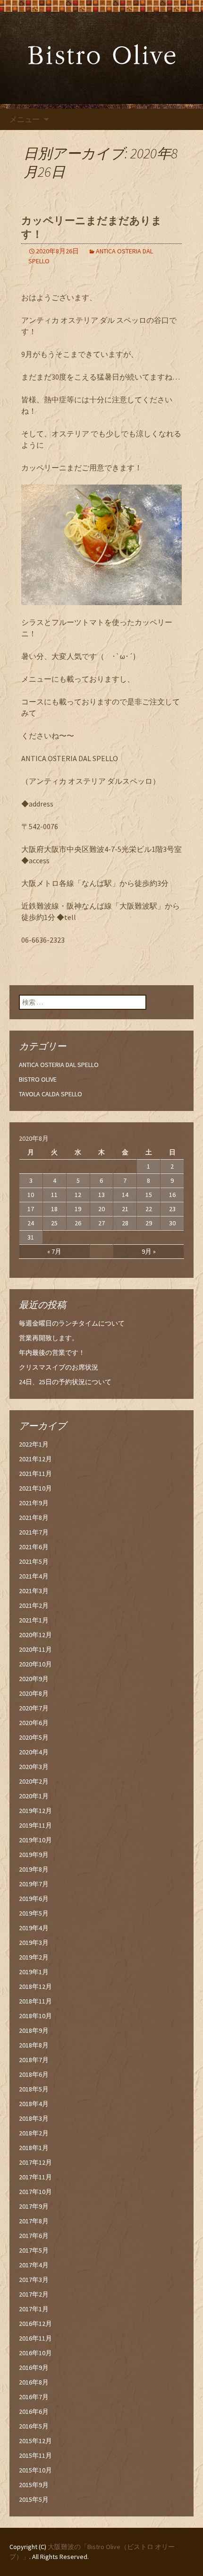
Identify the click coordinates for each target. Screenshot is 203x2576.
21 (125, 1209)
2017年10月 (35, 2192)
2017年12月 (35, 2162)
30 (172, 1223)
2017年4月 (34, 2265)
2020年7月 (34, 1708)
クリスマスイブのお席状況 (59, 1367)
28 (125, 1223)
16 (172, 1195)
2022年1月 (34, 1444)
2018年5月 (34, 2089)
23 (172, 1209)
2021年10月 (35, 1488)
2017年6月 (34, 2236)
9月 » (149, 1251)
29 (149, 1223)
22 (149, 1209)
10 (31, 1195)
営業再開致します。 (49, 1338)
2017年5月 (34, 2250)
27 (101, 1223)
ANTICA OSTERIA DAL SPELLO (59, 1065)
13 (101, 1195)
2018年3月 (34, 2118)
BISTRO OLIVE (38, 1079)
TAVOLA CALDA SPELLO (51, 1094)
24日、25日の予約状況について (65, 1382)
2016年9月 (34, 2368)
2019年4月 (34, 1928)
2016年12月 (35, 2324)
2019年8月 (34, 1869)
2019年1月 (34, 1972)
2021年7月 (34, 1532)
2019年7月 (34, 1884)
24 (31, 1223)
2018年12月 (35, 1986)
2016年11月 (35, 2338)
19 (78, 1209)
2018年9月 (34, 2030)
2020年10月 (35, 1664)
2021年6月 (34, 1547)
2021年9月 (34, 1503)
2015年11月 (35, 2455)
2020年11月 (35, 1649)
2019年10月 (35, 1840)
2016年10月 (35, 2353)
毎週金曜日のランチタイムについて (72, 1323)
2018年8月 (34, 2045)
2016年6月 (34, 2411)
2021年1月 (34, 1620)
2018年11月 (35, 2001)
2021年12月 (35, 1459)
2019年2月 (34, 1957)
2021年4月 (34, 1576)
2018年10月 (35, 2016)
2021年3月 (34, 1591)
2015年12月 (35, 2441)
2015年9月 (34, 2485)
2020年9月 (34, 1679)
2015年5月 (34, 2499)
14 (125, 1195)
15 (149, 1195)
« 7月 (54, 1251)
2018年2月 (34, 2133)
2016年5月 (34, 2426)
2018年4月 (34, 2104)
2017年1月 (34, 2309)
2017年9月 (34, 2206)
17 (31, 1209)
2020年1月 (34, 1796)
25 (54, 1223)
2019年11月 (35, 1825)
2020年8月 (34, 1693)
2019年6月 (34, 1899)
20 (101, 1209)
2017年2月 (34, 2294)
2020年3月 (34, 1767)
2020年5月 (34, 1737)
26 (78, 1223)
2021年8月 (34, 1518)
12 (78, 1195)
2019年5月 (34, 1913)
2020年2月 (34, 1781)
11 (54, 1195)
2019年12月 (35, 1811)
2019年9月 (34, 1855)
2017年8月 (34, 2221)
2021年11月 (35, 1474)
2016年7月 (34, 2397)
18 (54, 1209)
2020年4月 (34, 1752)
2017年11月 (35, 2177)
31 (31, 1237)
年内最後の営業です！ (52, 1353)
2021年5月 (34, 1561)
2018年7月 (34, 2060)
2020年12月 (35, 1635)
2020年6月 (34, 1723)
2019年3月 (34, 1943)
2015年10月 (35, 2470)
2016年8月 (34, 2382)
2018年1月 (34, 2148)
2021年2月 (34, 1605)
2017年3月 (34, 2280)
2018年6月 (34, 2074)
